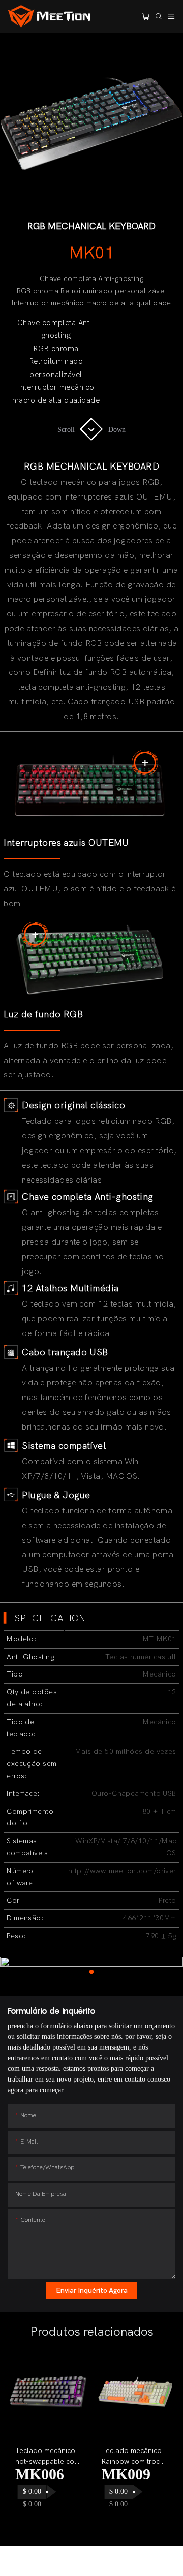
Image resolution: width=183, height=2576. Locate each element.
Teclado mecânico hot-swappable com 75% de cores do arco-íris (48, 2457)
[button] (25, 2443)
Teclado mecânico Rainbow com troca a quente (133, 2457)
